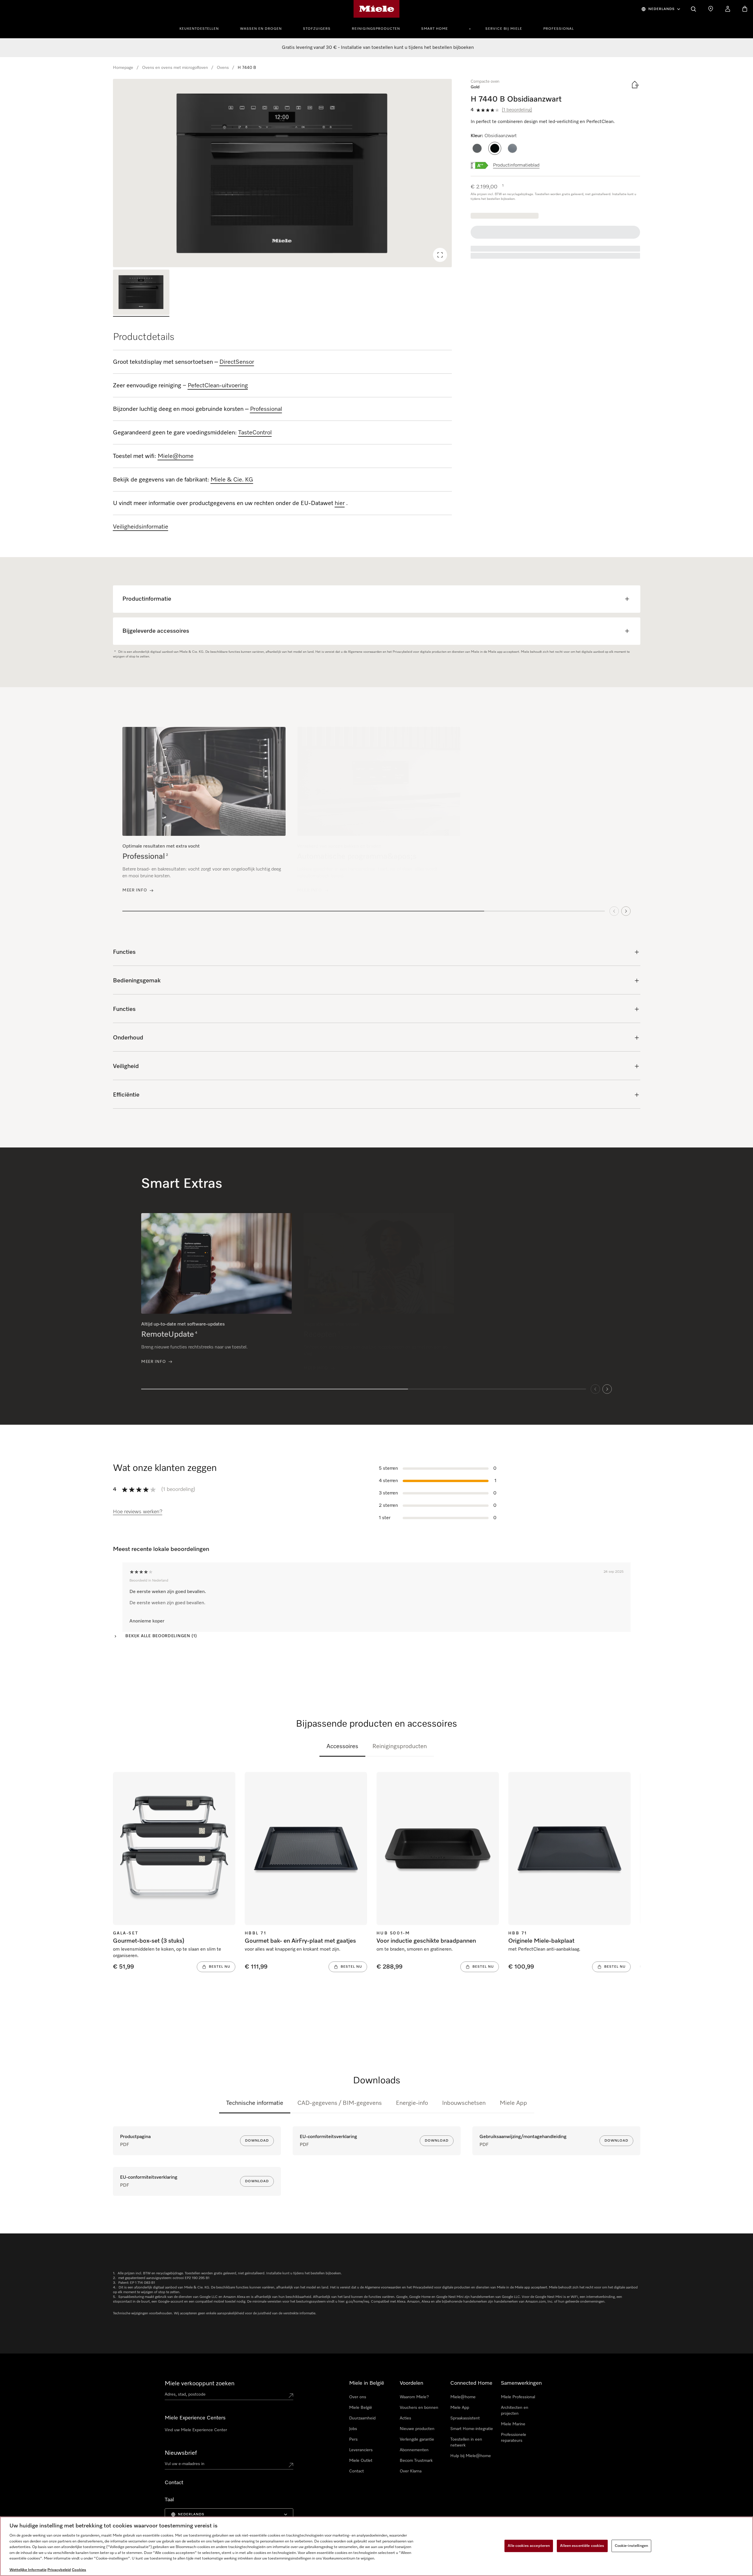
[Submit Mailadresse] (291, 2465)
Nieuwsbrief (181, 2453)
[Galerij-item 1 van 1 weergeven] (141, 293)
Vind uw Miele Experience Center (196, 2430)
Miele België (361, 2408)
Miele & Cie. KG (232, 480)
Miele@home (463, 2397)
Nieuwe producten (417, 2429)
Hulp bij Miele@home (471, 2456)
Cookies (79, 2570)
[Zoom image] (440, 255)
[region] (283, 173)
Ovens (223, 68)
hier (340, 503)
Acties (405, 2418)
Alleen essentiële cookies (582, 2546)
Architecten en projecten (515, 2411)
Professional (559, 29)
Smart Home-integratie (472, 2429)
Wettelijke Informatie (28, 2570)
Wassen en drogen (261, 29)
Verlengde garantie (417, 2439)
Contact (356, 2471)
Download (257, 2141)
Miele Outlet (361, 2461)
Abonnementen (414, 2450)
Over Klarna (411, 2471)
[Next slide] (626, 910)
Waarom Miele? (414, 2397)
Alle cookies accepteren (529, 2546)
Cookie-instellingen (631, 2546)
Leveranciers (361, 2450)
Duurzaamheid (362, 2418)
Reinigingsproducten (376, 29)
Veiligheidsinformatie (141, 527)
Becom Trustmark (416, 2461)
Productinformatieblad (516, 165)
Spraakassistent (465, 2418)
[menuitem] (202, 28)
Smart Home (435, 29)
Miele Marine (513, 2424)
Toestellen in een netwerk (466, 2442)
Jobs (353, 2429)
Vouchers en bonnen (419, 2408)
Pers (353, 2439)
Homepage (123, 68)
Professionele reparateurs (514, 2438)
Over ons (358, 2397)
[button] (477, 148)
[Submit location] (291, 2396)
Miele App (513, 2103)
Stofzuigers (317, 29)
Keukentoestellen (199, 29)
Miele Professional (518, 2397)
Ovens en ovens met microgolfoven (175, 68)
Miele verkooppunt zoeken (200, 2384)
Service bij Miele (504, 29)
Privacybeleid (59, 2570)
